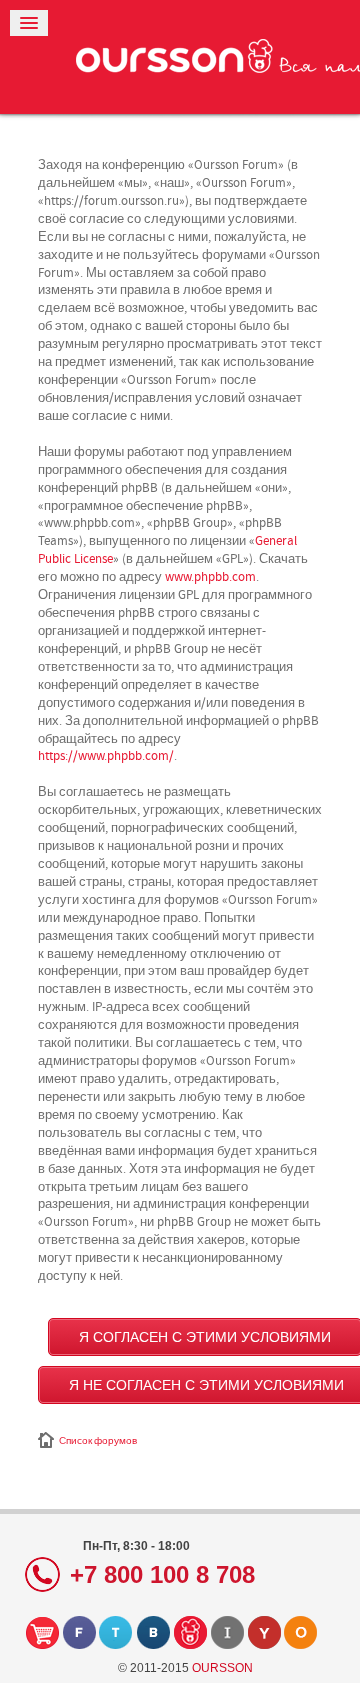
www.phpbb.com (210, 577)
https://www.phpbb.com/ (106, 756)
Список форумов (98, 1441)
